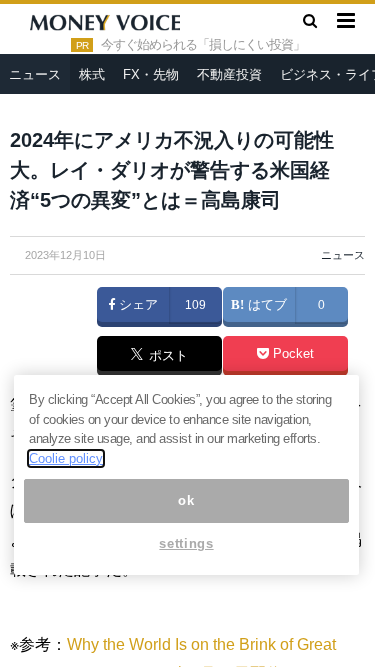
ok (186, 500)
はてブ (265, 305)
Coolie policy (66, 458)
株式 (92, 74)
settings (186, 543)
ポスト (166, 357)
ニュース (35, 74)
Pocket (291, 354)
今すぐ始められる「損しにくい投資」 (203, 45)
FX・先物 (151, 74)
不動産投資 (229, 74)
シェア (136, 305)
